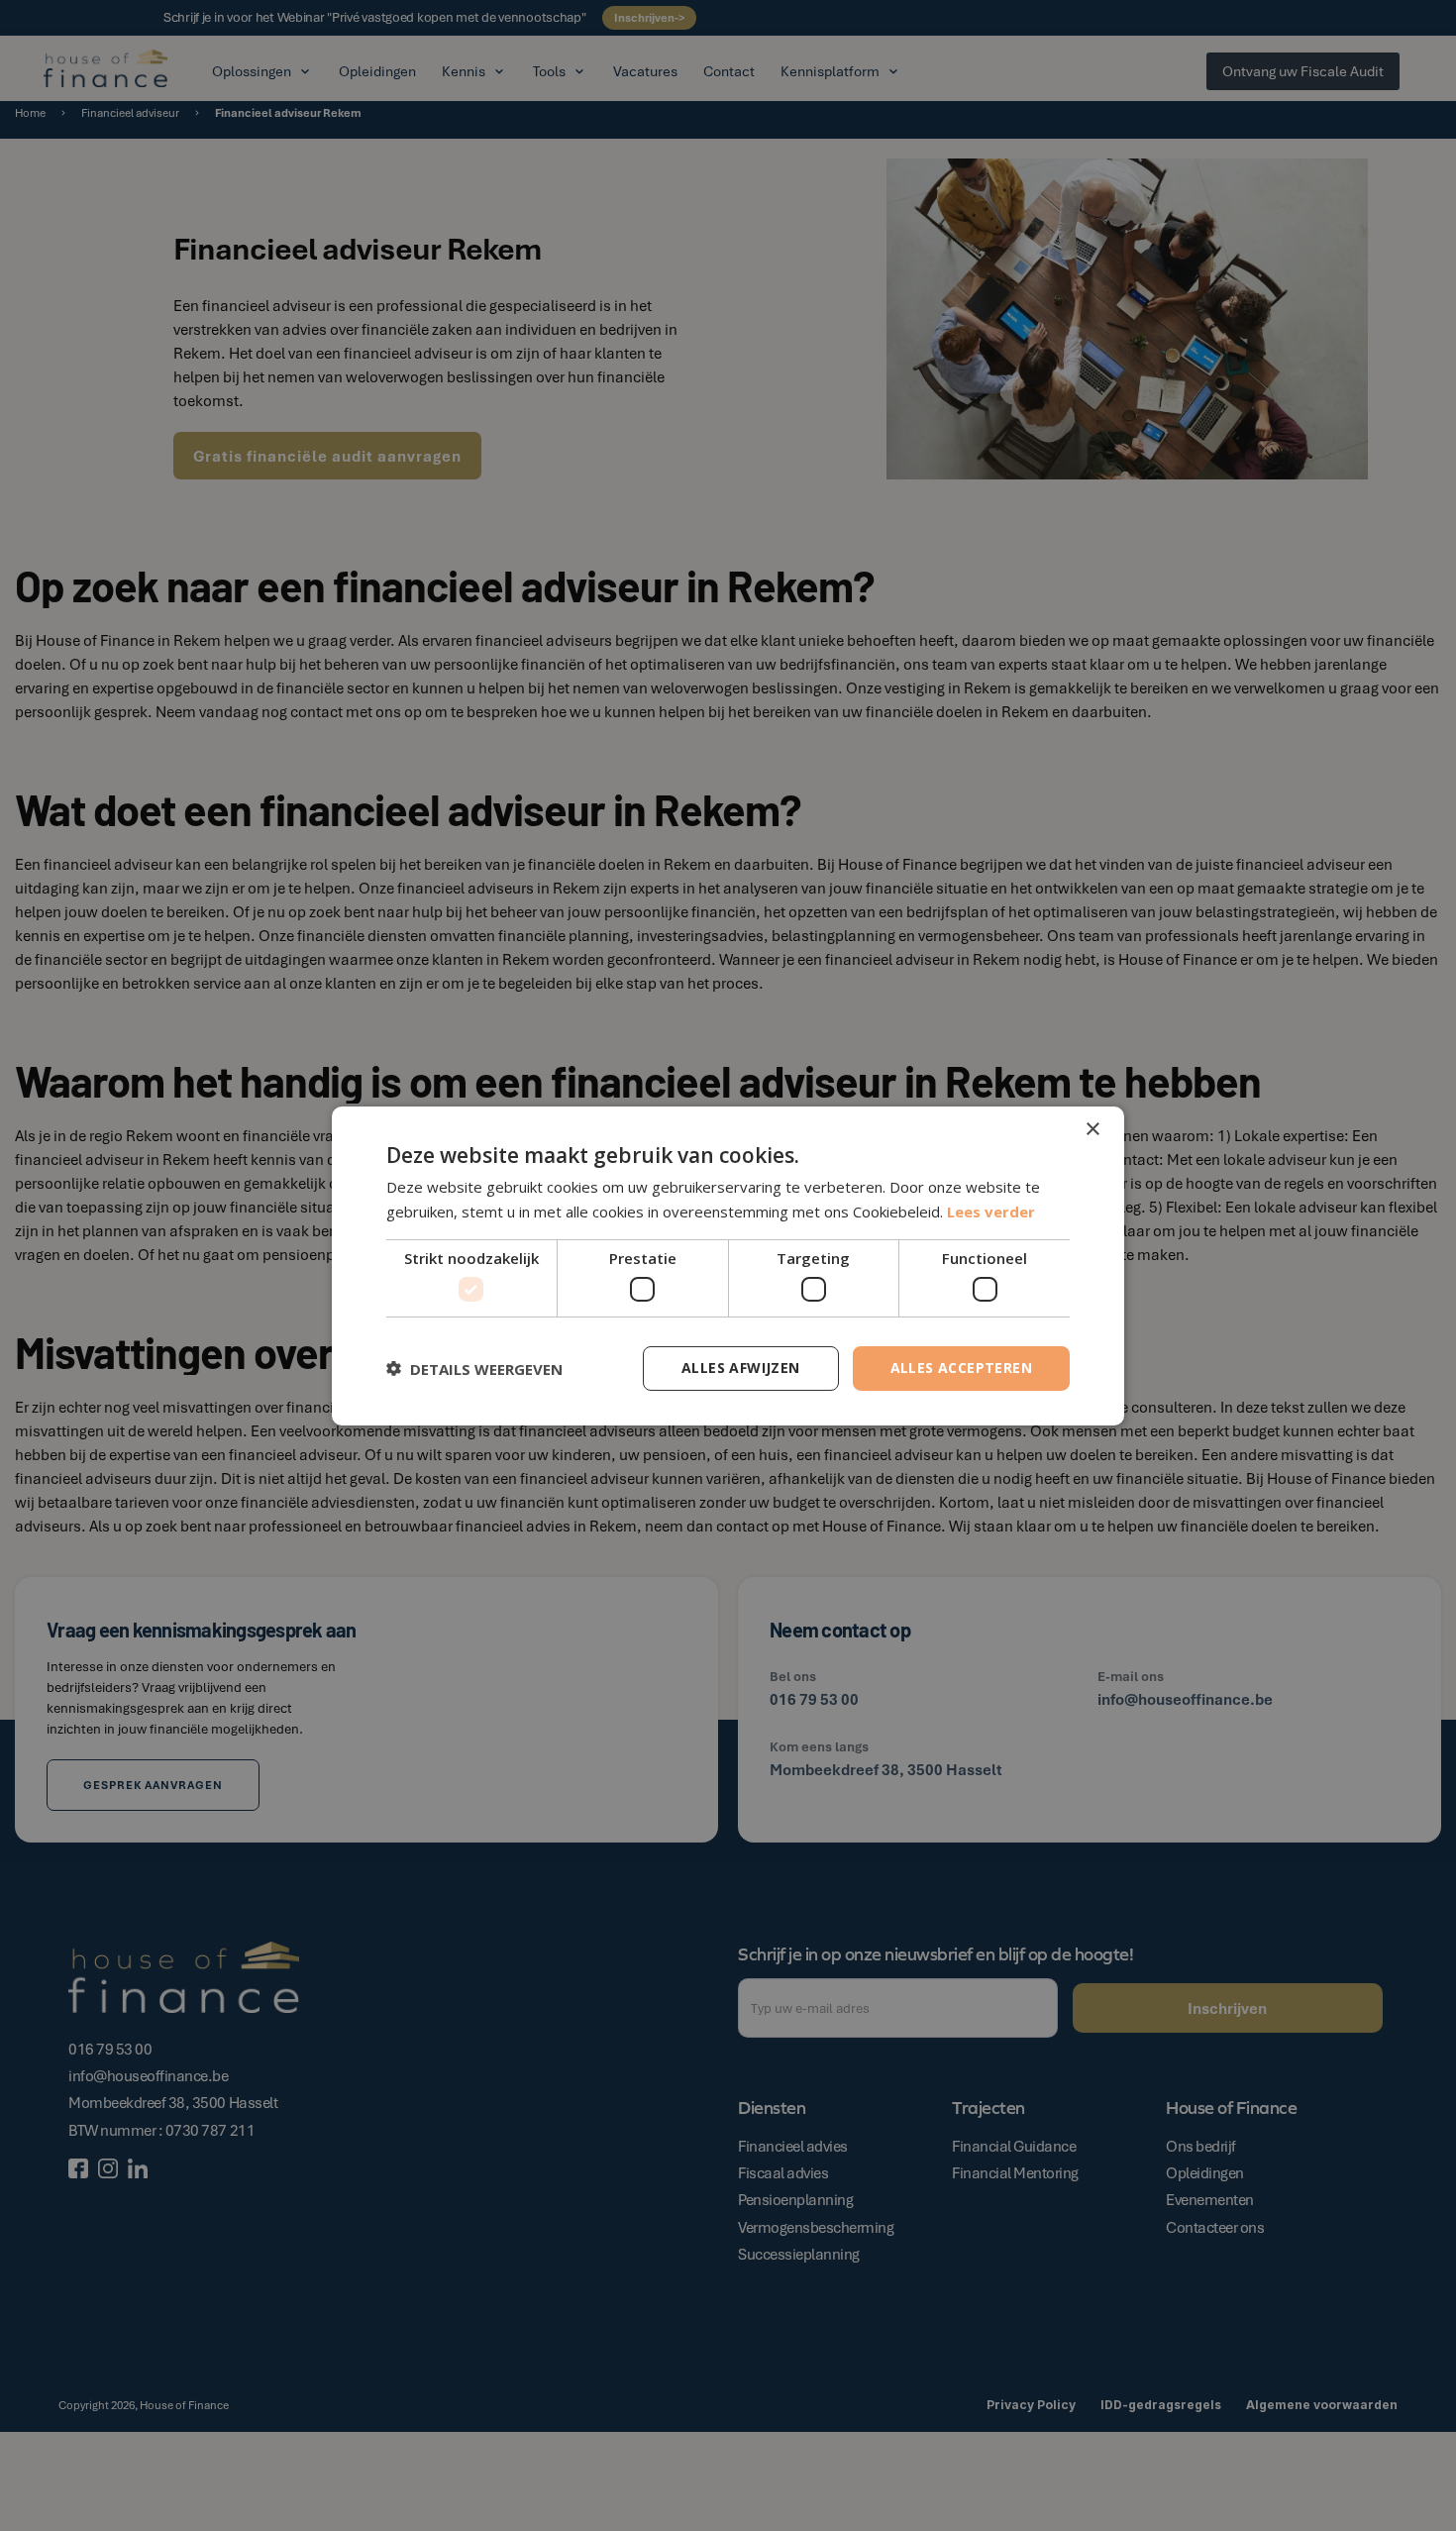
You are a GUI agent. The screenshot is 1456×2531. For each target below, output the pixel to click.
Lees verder (991, 1212)
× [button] (1092, 1129)
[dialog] (728, 1265)
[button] (474, 1368)
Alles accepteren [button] (961, 1368)
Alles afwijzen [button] (741, 1368)
